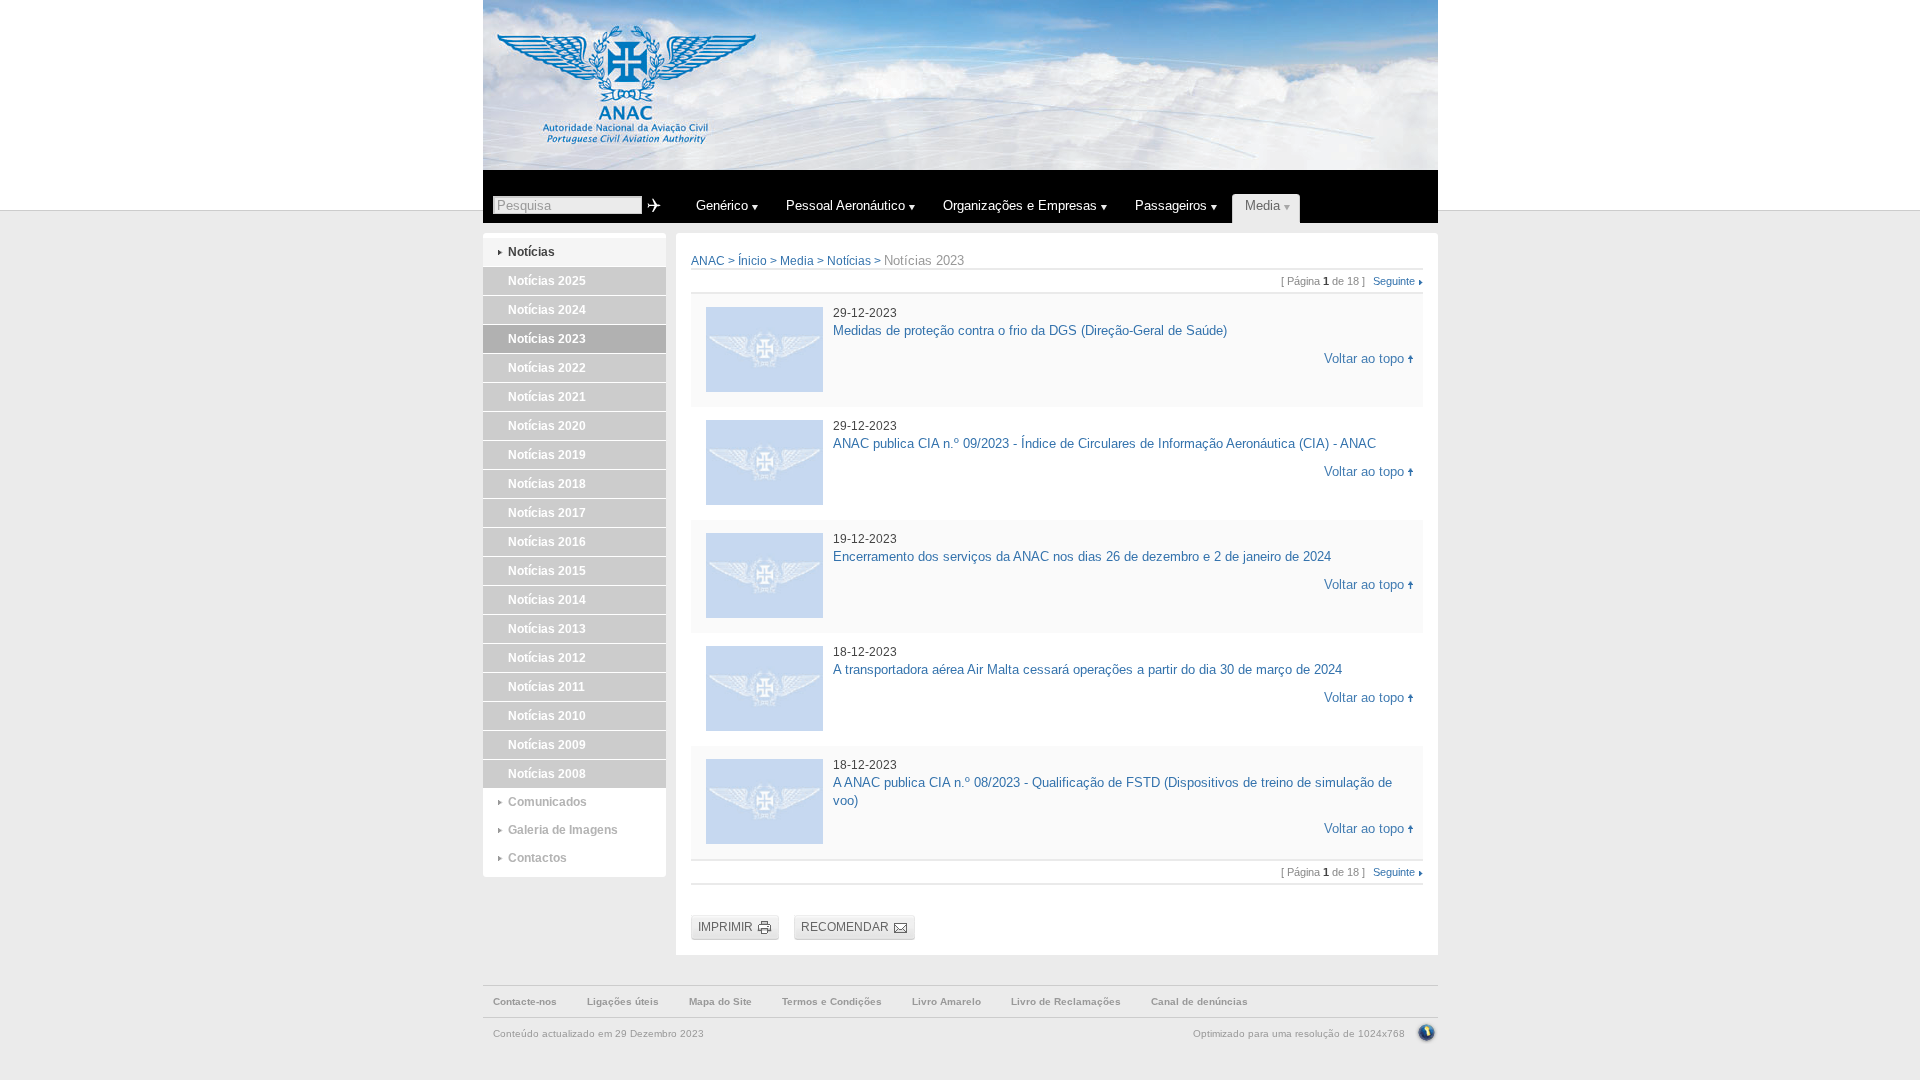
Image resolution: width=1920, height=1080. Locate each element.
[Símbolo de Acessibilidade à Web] (1426, 1031)
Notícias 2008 (547, 774)
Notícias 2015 (547, 571)
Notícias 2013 (547, 629)
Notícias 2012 (547, 658)
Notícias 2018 (547, 484)
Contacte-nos (525, 1001)
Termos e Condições (832, 1001)
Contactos (537, 858)
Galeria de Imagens (563, 830)
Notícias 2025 (547, 281)
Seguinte (1394, 281)
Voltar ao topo (1364, 358)
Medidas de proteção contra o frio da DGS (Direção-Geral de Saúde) (1030, 330)
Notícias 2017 (547, 513)
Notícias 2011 (546, 687)
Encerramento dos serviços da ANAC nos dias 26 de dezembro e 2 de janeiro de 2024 (1082, 556)
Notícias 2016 (547, 542)
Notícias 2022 (547, 368)
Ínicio (752, 261)
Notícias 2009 (547, 745)
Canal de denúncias (1199, 1001)
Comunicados (547, 802)
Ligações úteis (623, 1001)
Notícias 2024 (547, 310)
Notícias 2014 (547, 600)
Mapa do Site (720, 1001)
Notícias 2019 (547, 455)
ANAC (708, 261)
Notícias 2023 (547, 339)
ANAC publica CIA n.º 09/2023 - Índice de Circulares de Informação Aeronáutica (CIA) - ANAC (1104, 443)
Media (797, 261)
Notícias (531, 252)
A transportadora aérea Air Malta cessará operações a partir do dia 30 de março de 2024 (1087, 669)
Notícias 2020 (547, 426)
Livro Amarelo (946, 1001)
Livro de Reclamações (1066, 1001)
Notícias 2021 (547, 397)
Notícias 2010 (547, 716)
